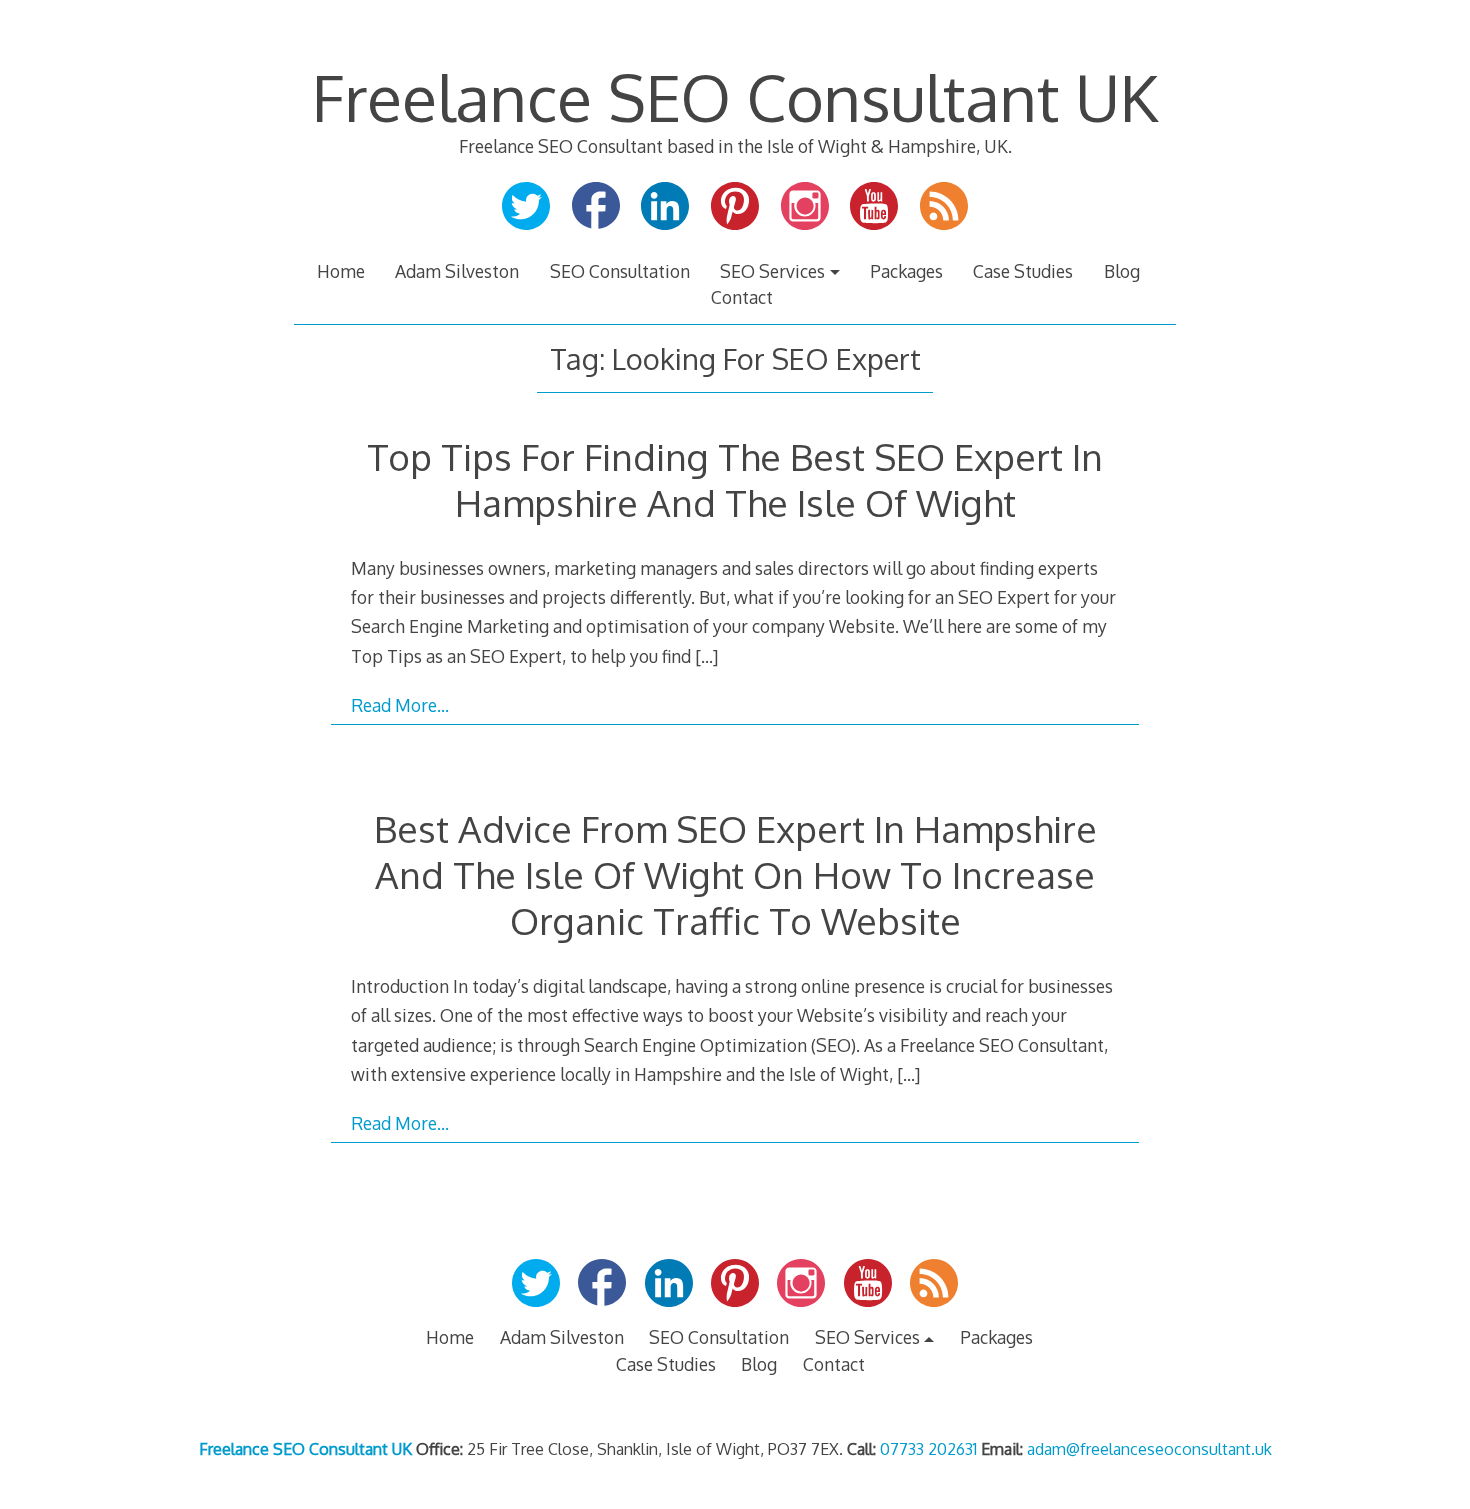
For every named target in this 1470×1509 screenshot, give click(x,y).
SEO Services (772, 271)
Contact (742, 297)
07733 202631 (928, 1449)
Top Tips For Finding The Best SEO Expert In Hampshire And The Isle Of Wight (735, 479)
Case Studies (1023, 271)
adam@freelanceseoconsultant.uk (1149, 1449)
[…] (706, 656)
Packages (906, 271)
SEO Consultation (620, 271)
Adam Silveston (457, 271)
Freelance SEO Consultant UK (735, 96)
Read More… (400, 705)
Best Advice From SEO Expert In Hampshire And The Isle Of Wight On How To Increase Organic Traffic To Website (735, 874)
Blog (1122, 271)
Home (341, 271)
